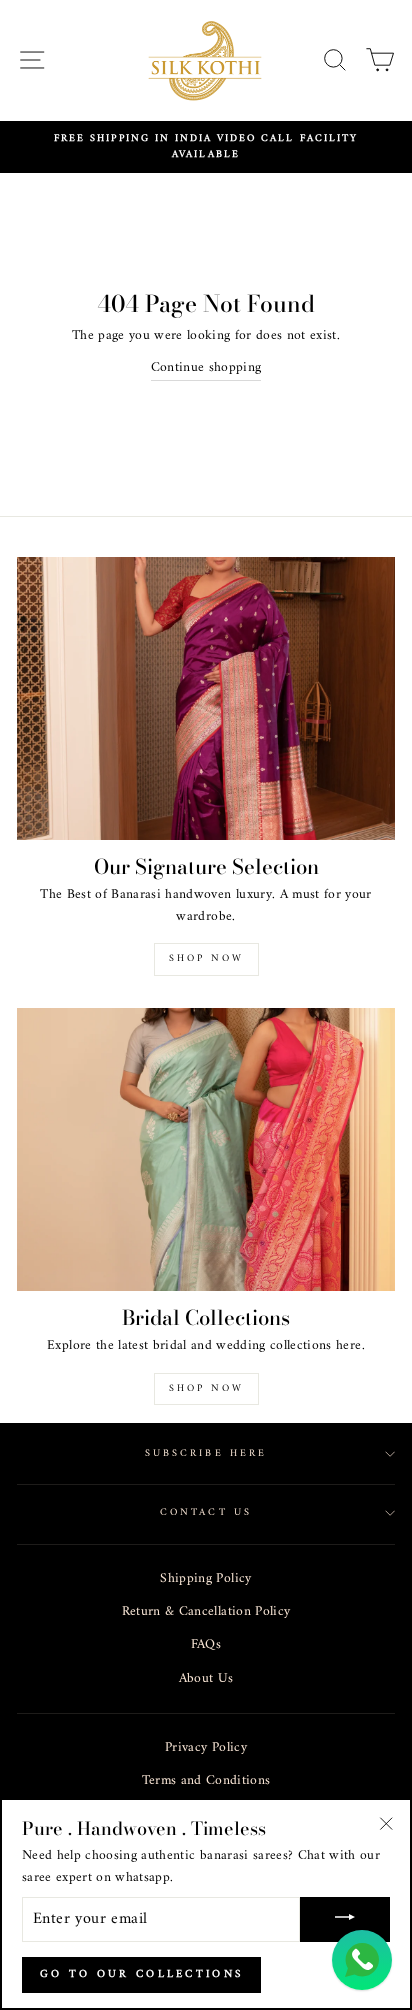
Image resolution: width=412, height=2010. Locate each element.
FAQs (206, 1645)
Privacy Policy (206, 1748)
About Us (206, 1679)
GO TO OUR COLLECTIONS (141, 1974)
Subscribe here (206, 1453)
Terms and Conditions (206, 1781)
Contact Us (206, 1512)
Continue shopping (206, 369)
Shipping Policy (205, 1579)
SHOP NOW (206, 1388)
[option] (206, 147)
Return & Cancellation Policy (206, 1612)
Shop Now (206, 958)
